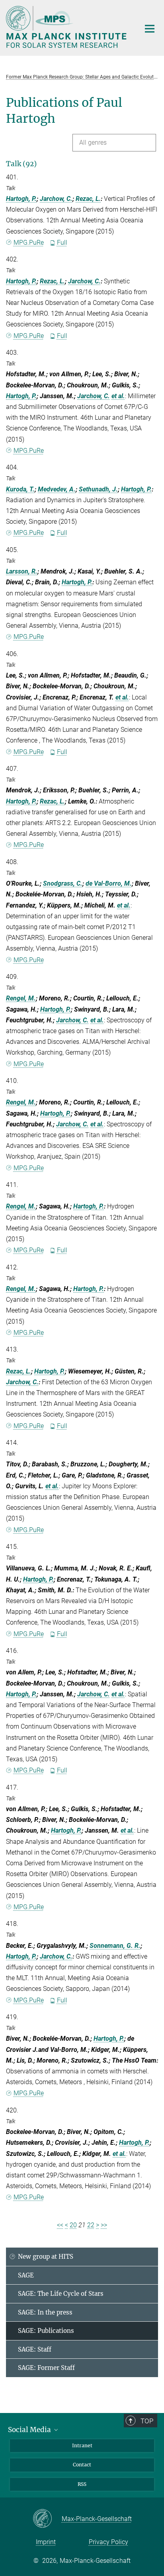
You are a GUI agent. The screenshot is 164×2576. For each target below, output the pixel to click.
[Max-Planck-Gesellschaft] (47, 2519)
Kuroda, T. (20, 489)
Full (62, 243)
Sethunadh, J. (98, 489)
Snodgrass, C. (63, 883)
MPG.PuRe (29, 243)
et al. (118, 396)
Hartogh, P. (21, 199)
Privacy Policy (108, 2542)
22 (91, 2225)
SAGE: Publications (46, 2331)
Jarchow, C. (56, 199)
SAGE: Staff (35, 2349)
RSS (82, 2484)
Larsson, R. (22, 571)
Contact (82, 2465)
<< (60, 2225)
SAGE (26, 2275)
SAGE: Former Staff (46, 2368)
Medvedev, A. (57, 489)
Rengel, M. (21, 998)
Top (147, 2421)
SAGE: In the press (45, 2312)
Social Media (30, 2430)
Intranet (82, 2445)
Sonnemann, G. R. (115, 1946)
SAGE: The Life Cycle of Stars (61, 2294)
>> (104, 2225)
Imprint (46, 2542)
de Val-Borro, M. (109, 883)
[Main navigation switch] (150, 29)
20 (73, 2225)
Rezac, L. (88, 199)
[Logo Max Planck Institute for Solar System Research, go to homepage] (67, 27)
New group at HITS (46, 2257)
